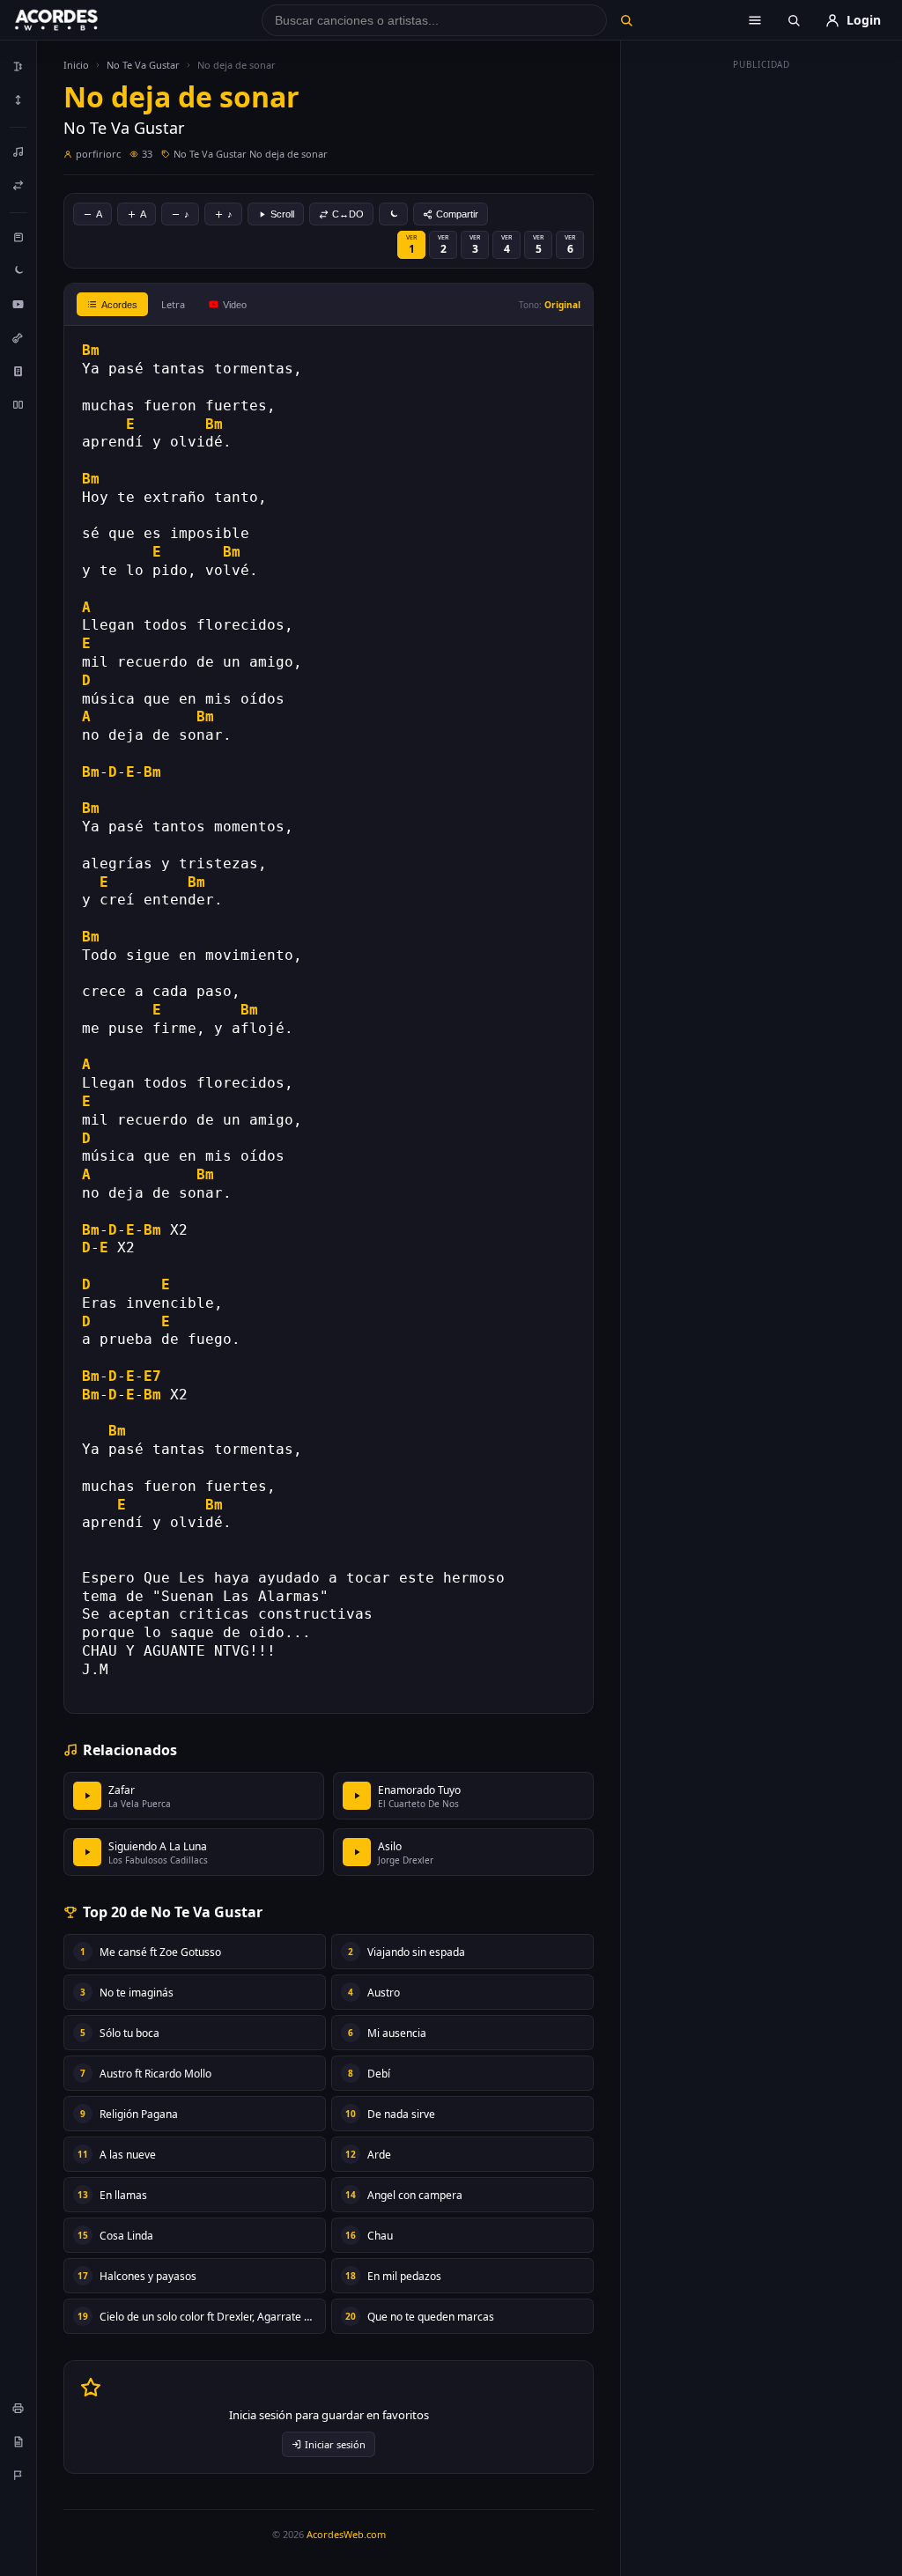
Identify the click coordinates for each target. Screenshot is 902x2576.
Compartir (457, 214)
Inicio (76, 65)
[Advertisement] (762, 342)
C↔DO (348, 214)
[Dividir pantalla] (18, 404)
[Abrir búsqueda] (794, 20)
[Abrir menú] (755, 20)
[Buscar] (627, 20)
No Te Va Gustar (143, 65)
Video (235, 305)
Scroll (282, 214)
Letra (173, 304)
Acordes (119, 305)
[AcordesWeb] (78, 20)
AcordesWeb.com (346, 2534)
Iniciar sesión (335, 2444)
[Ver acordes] (18, 371)
